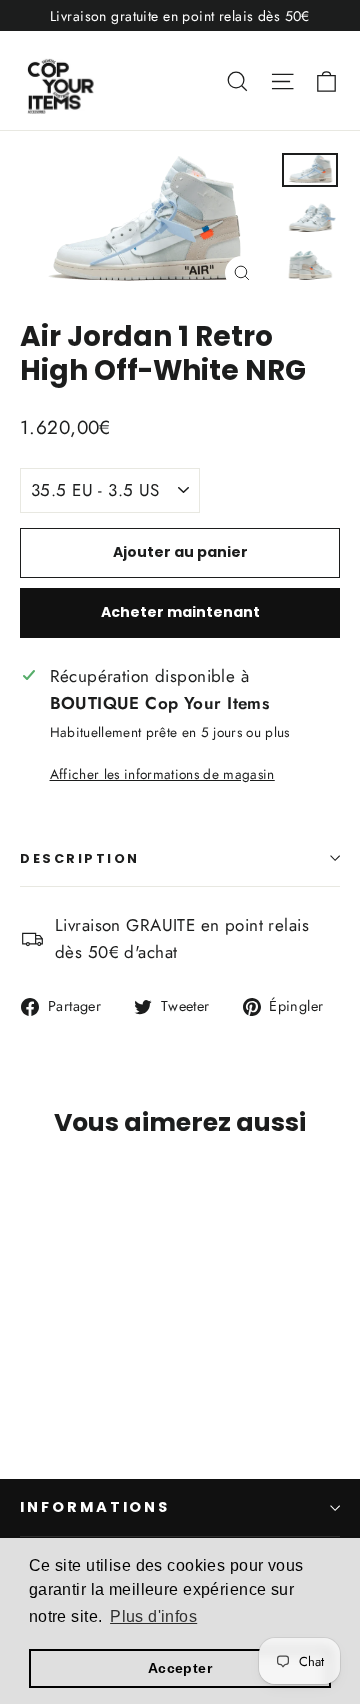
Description (80, 858)
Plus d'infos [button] (153, 1616)
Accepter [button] (180, 1668)
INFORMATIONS (95, 1507)
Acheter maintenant (180, 612)
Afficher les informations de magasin (162, 774)
